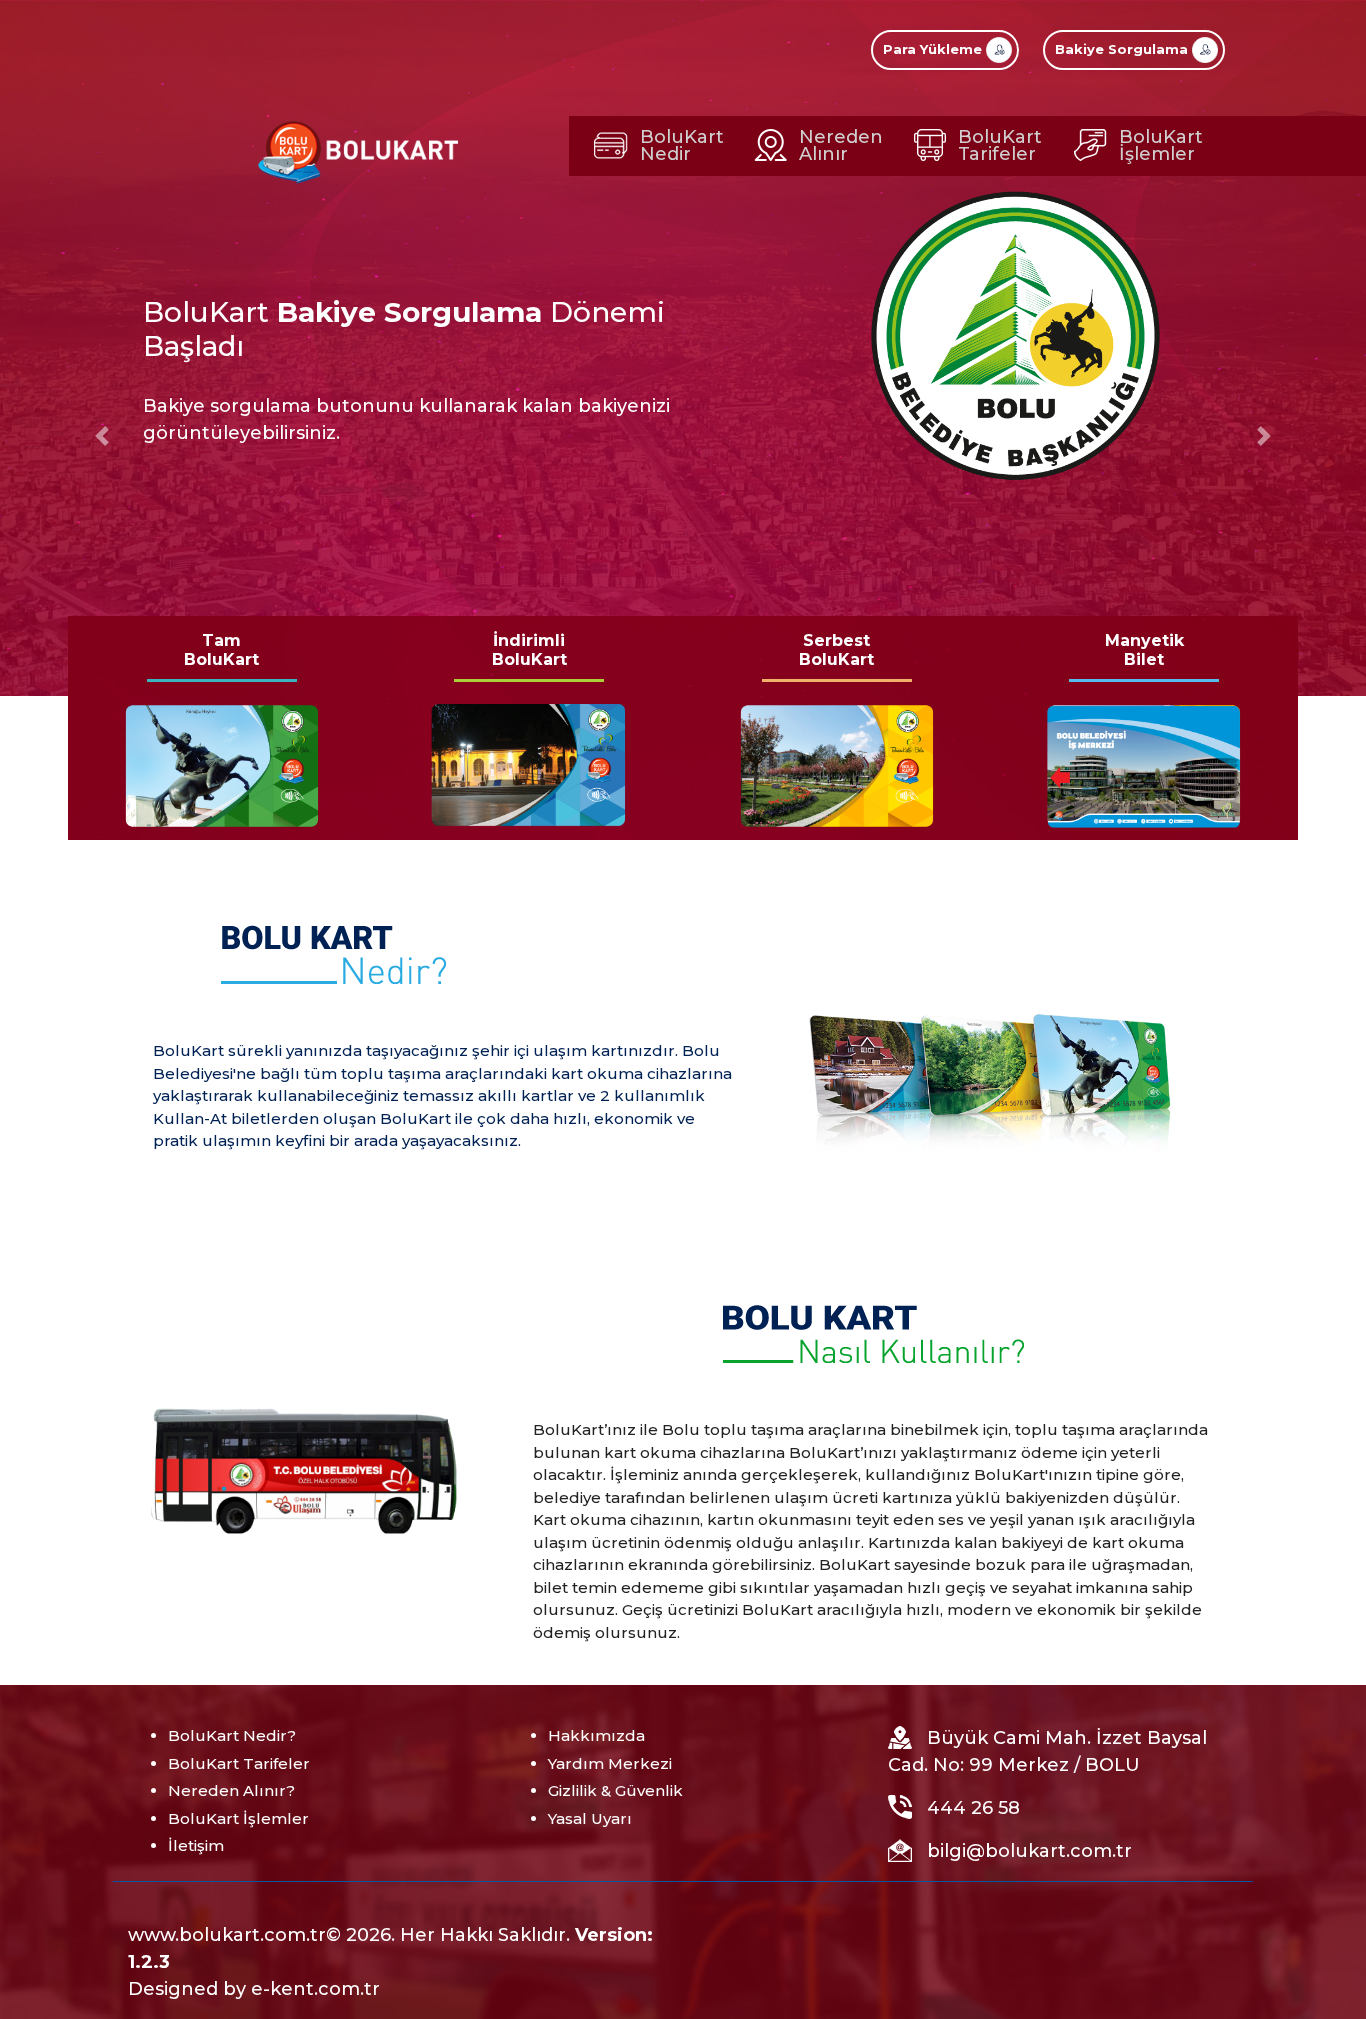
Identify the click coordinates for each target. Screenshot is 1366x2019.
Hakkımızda (596, 1735)
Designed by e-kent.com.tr (254, 1989)
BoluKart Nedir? (232, 1735)
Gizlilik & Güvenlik (615, 1790)
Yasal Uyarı (590, 1818)
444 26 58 (973, 1808)
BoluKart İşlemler (238, 1818)
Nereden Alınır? (231, 1790)
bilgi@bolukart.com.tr (1029, 1851)
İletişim (196, 1845)
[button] (102, 436)
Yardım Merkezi (610, 1763)
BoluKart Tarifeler (239, 1763)
